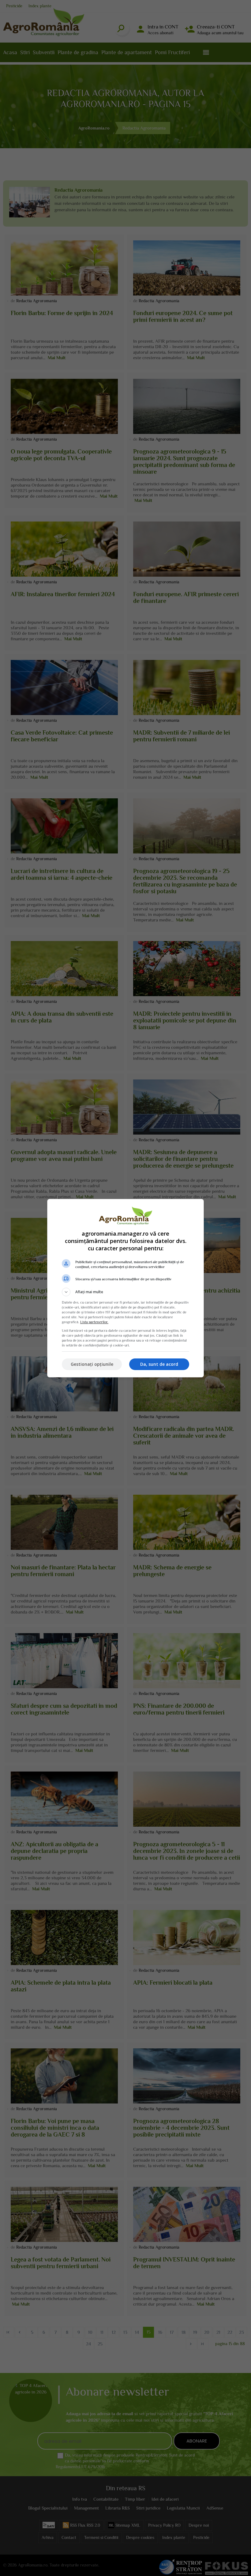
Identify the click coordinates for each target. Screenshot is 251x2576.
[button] (125, 1292)
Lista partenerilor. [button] (94, 1322)
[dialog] (125, 1288)
